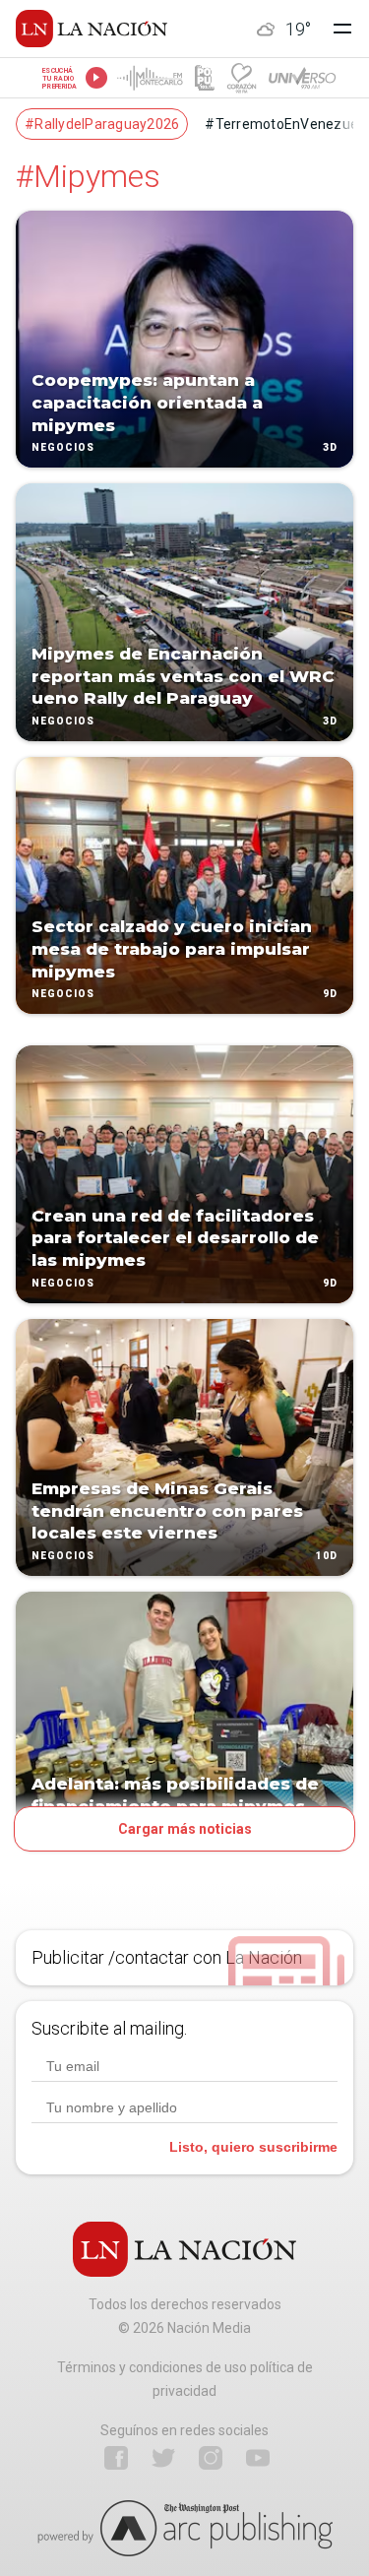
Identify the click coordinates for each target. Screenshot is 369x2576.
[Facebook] (116, 2458)
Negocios (63, 448)
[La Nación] (92, 29)
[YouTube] (258, 2458)
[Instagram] (211, 2458)
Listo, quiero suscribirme (253, 2147)
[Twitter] (163, 2458)
